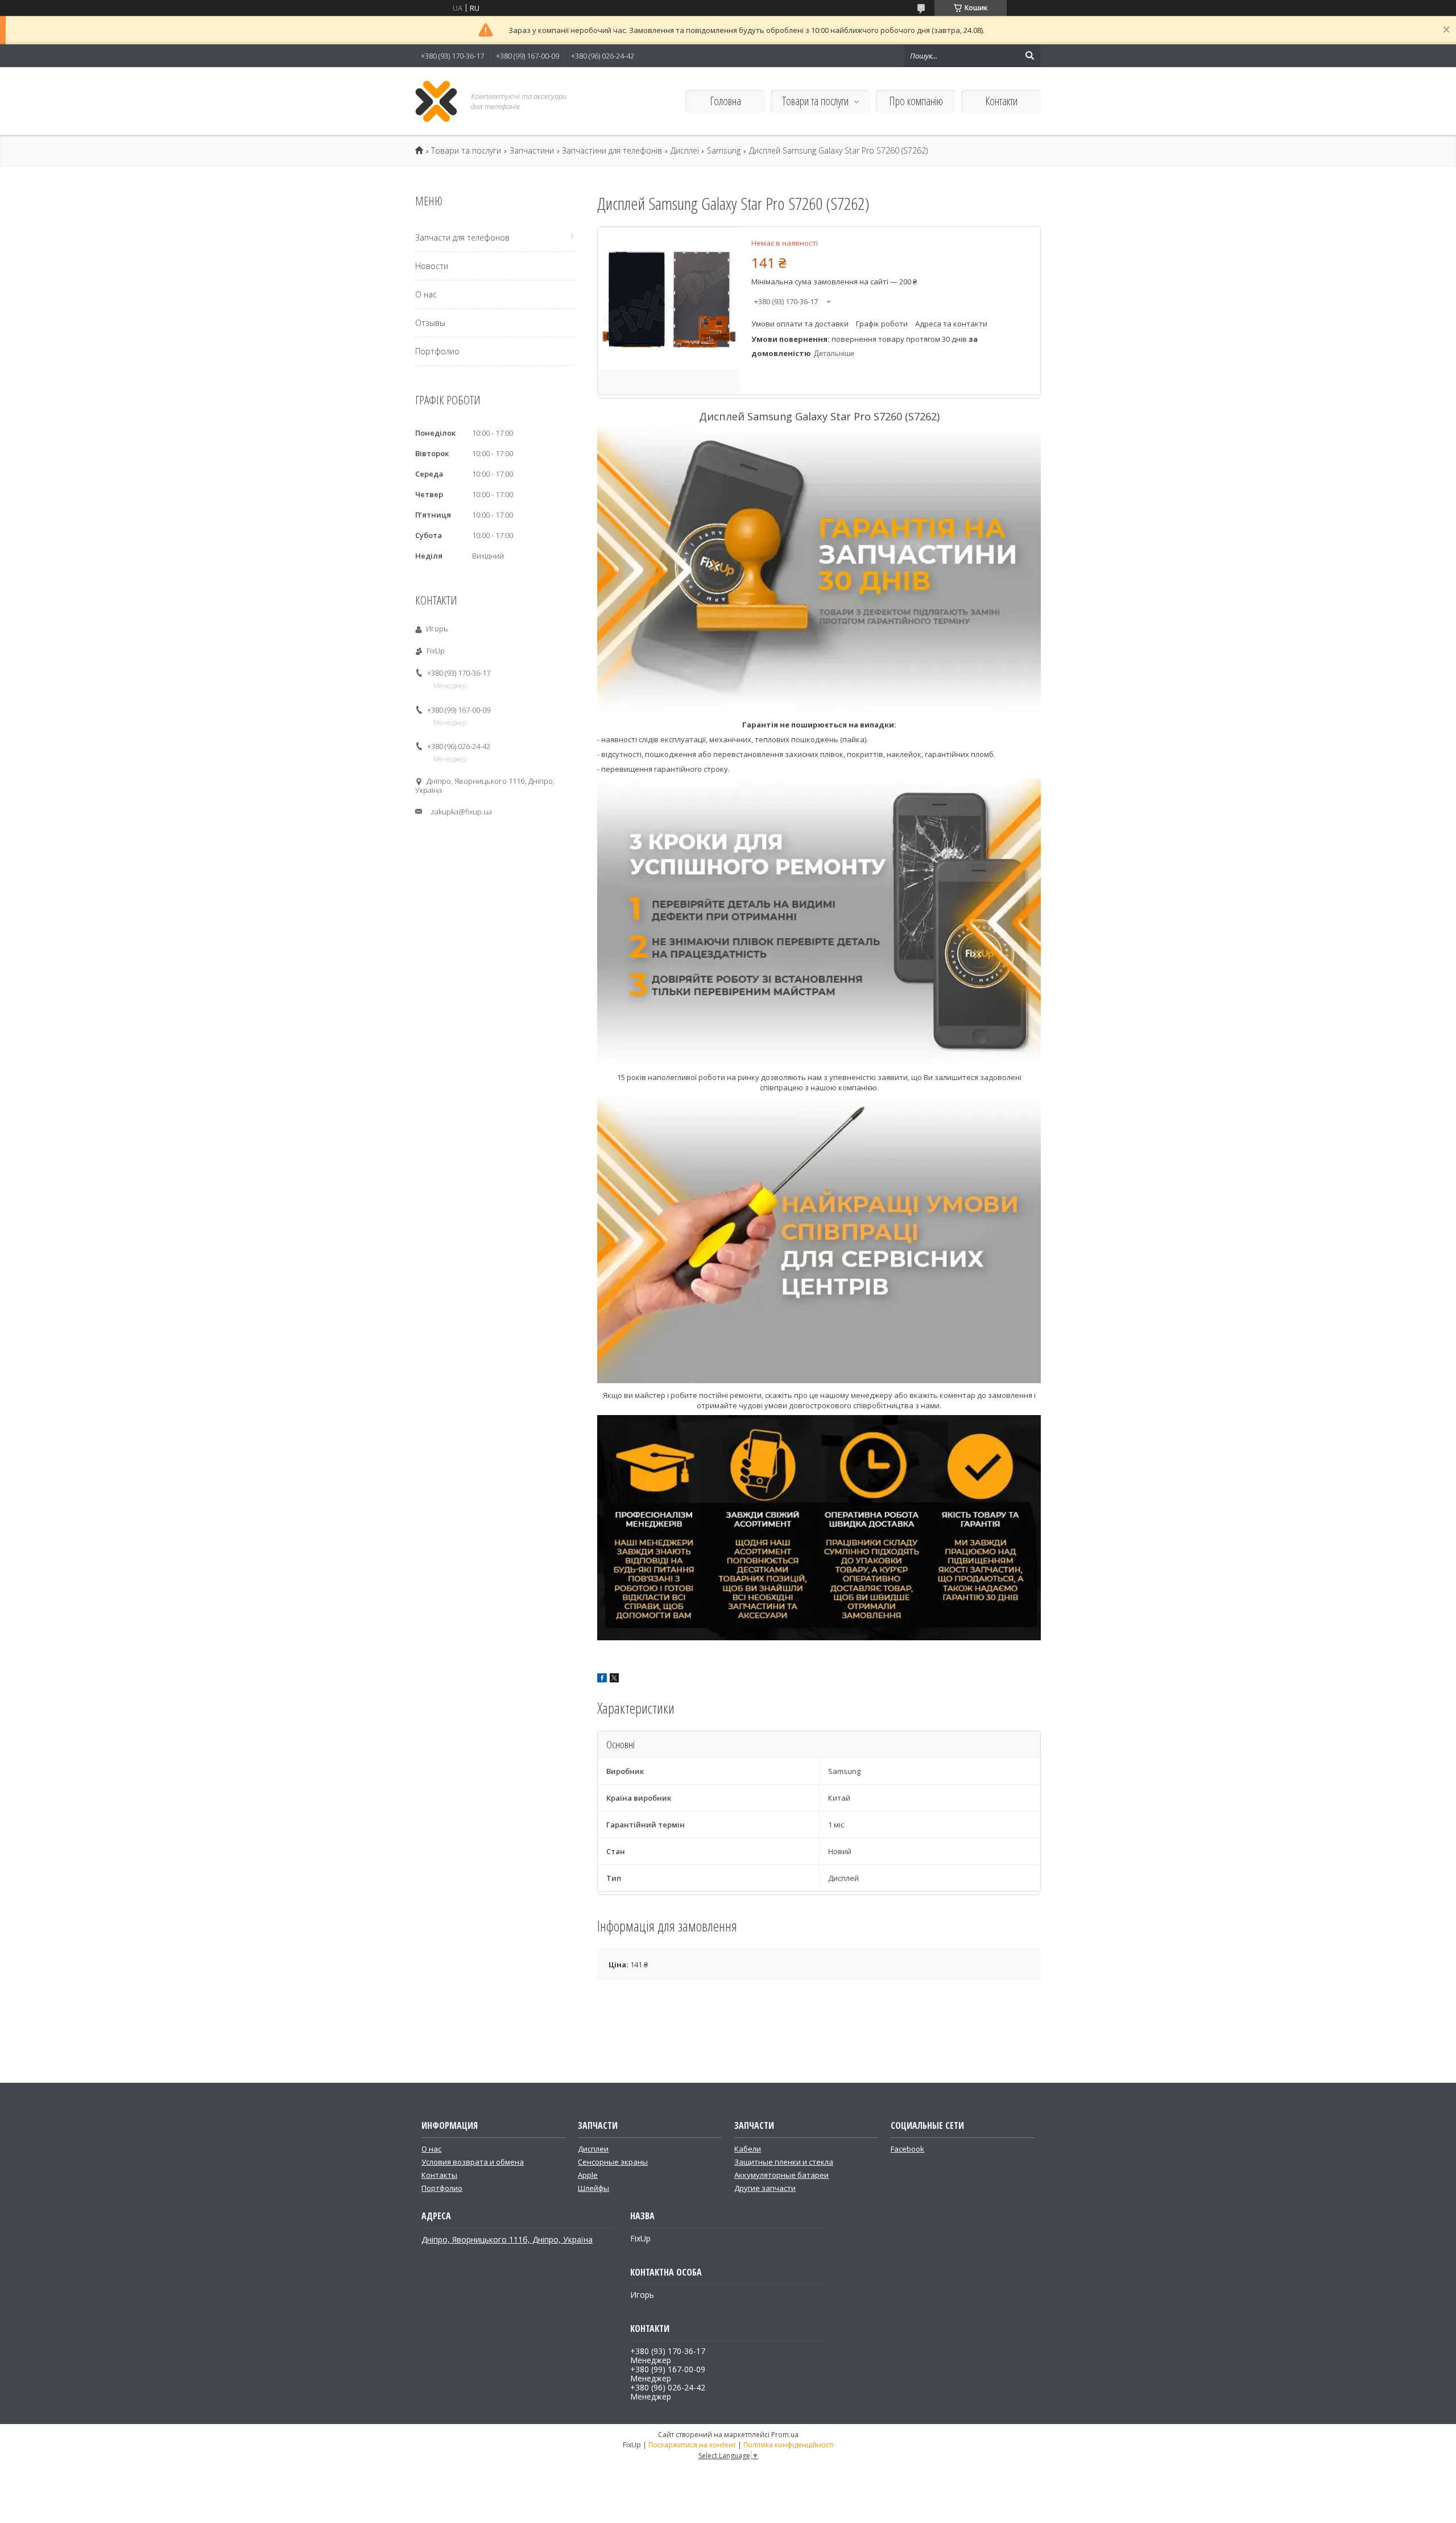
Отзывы (430, 323)
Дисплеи (593, 2149)
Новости (432, 266)
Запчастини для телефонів (612, 151)
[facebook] (602, 1680)
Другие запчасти (765, 2188)
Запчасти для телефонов (462, 237)
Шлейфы (593, 2188)
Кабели (748, 2149)
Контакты (439, 2175)
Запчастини (532, 151)
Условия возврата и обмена (473, 2162)
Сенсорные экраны (613, 2162)
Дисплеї (685, 151)
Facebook (907, 2149)
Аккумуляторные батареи (781, 2175)
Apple (588, 2175)
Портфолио (437, 351)
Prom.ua (785, 2435)
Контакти (1001, 101)
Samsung (724, 151)
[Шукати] (1029, 56)
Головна (725, 101)
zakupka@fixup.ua (461, 812)
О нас (426, 294)
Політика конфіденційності (789, 2445)
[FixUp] (437, 101)
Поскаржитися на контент (692, 2445)
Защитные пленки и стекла (784, 2162)
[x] (614, 1680)
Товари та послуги (815, 101)
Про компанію (916, 101)
